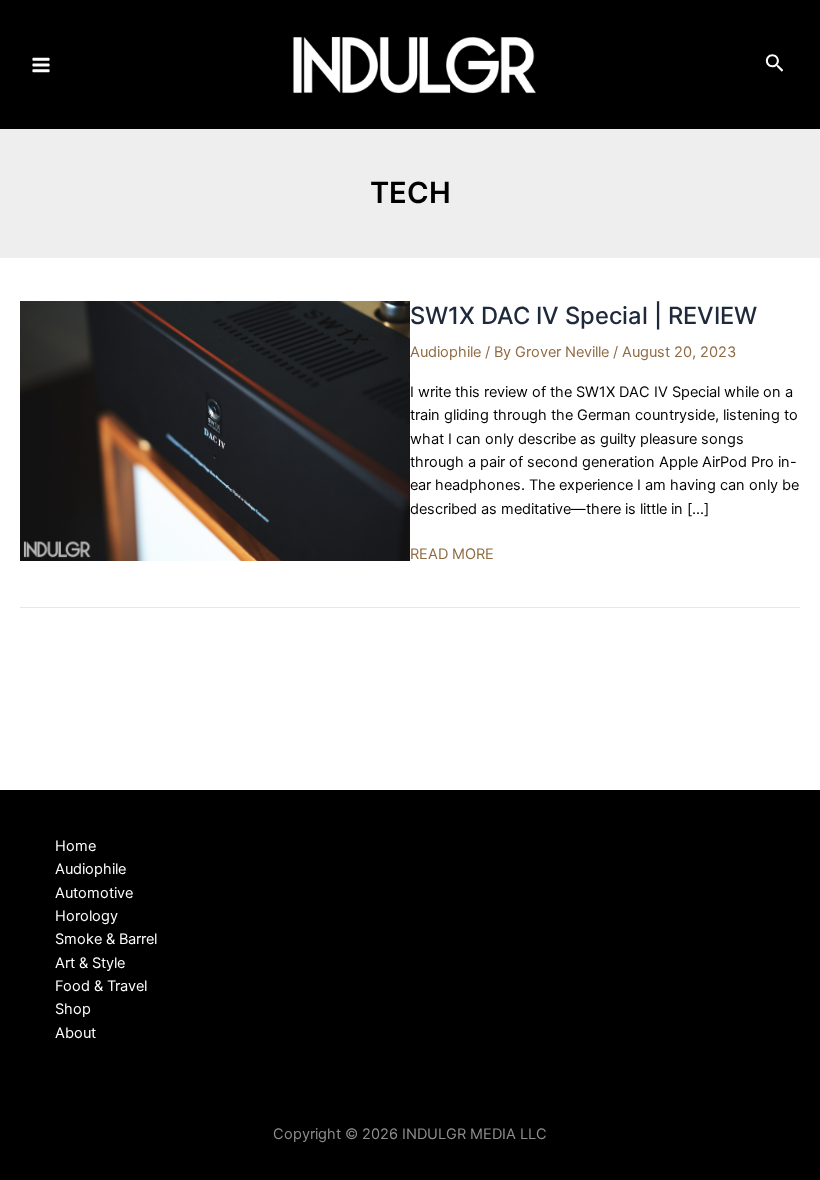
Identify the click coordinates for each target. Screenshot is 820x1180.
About (75, 1033)
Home (75, 846)
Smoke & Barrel (106, 939)
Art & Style (90, 963)
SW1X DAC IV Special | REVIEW (583, 315)
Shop (73, 1009)
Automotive (94, 893)
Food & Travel (101, 986)
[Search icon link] (775, 67)
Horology (86, 916)
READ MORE (452, 555)
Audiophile (445, 352)
